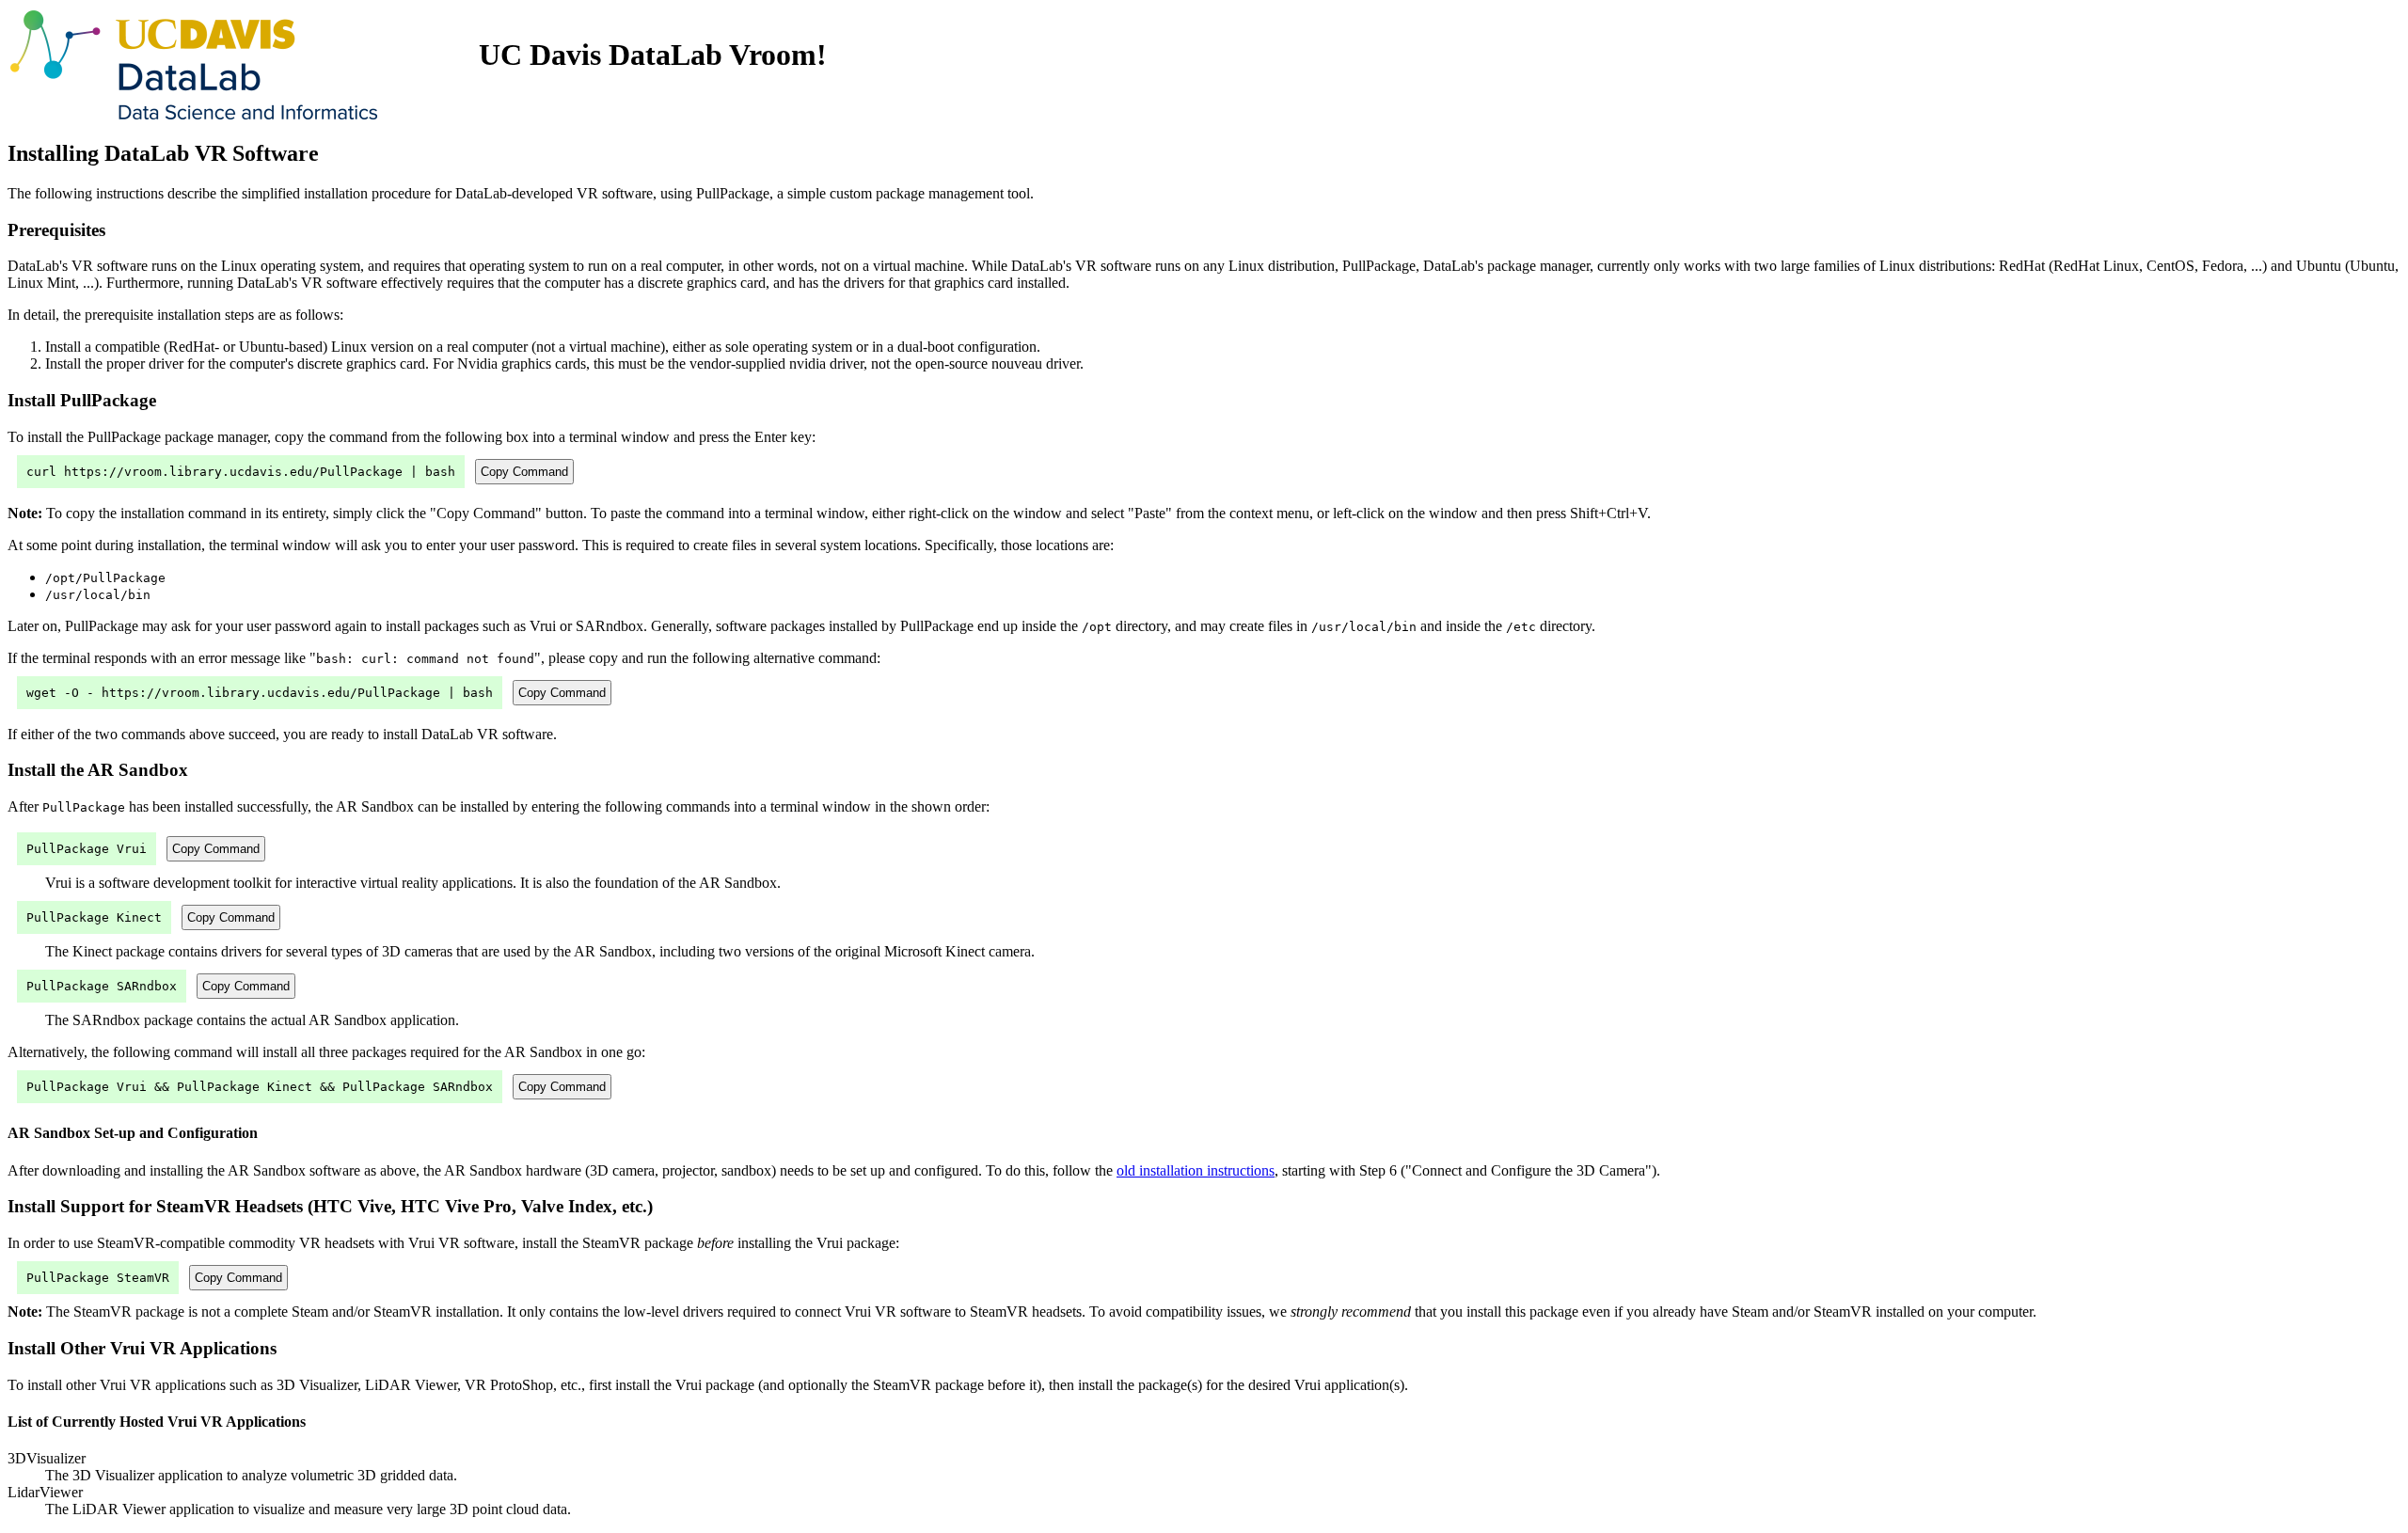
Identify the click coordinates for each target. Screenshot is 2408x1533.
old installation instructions (1196, 1170)
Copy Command (524, 472)
